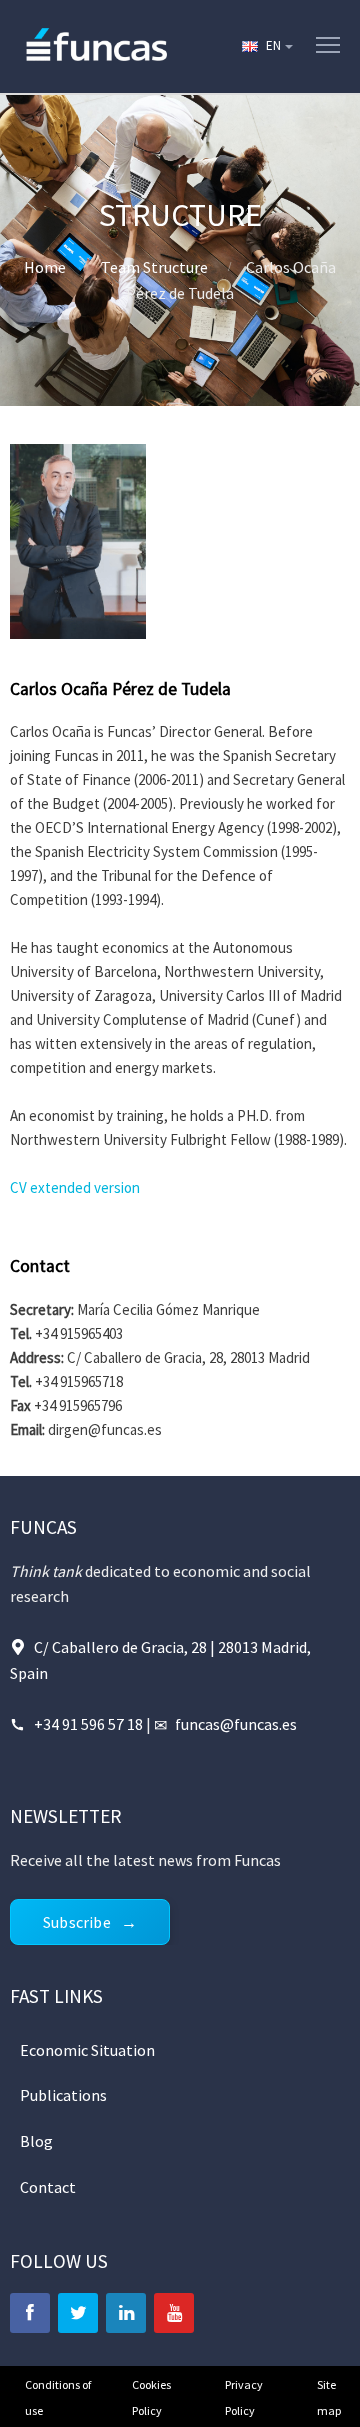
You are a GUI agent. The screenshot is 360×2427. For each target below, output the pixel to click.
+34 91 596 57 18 (90, 1724)
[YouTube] (174, 2313)
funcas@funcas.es (236, 1724)
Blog (36, 2141)
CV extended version (75, 1187)
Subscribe (77, 1922)
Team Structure (154, 267)
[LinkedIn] (126, 2313)
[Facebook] (30, 2313)
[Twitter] (78, 2313)
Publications (63, 2095)
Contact (48, 2187)
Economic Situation (87, 2050)
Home (45, 267)
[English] (266, 46)
